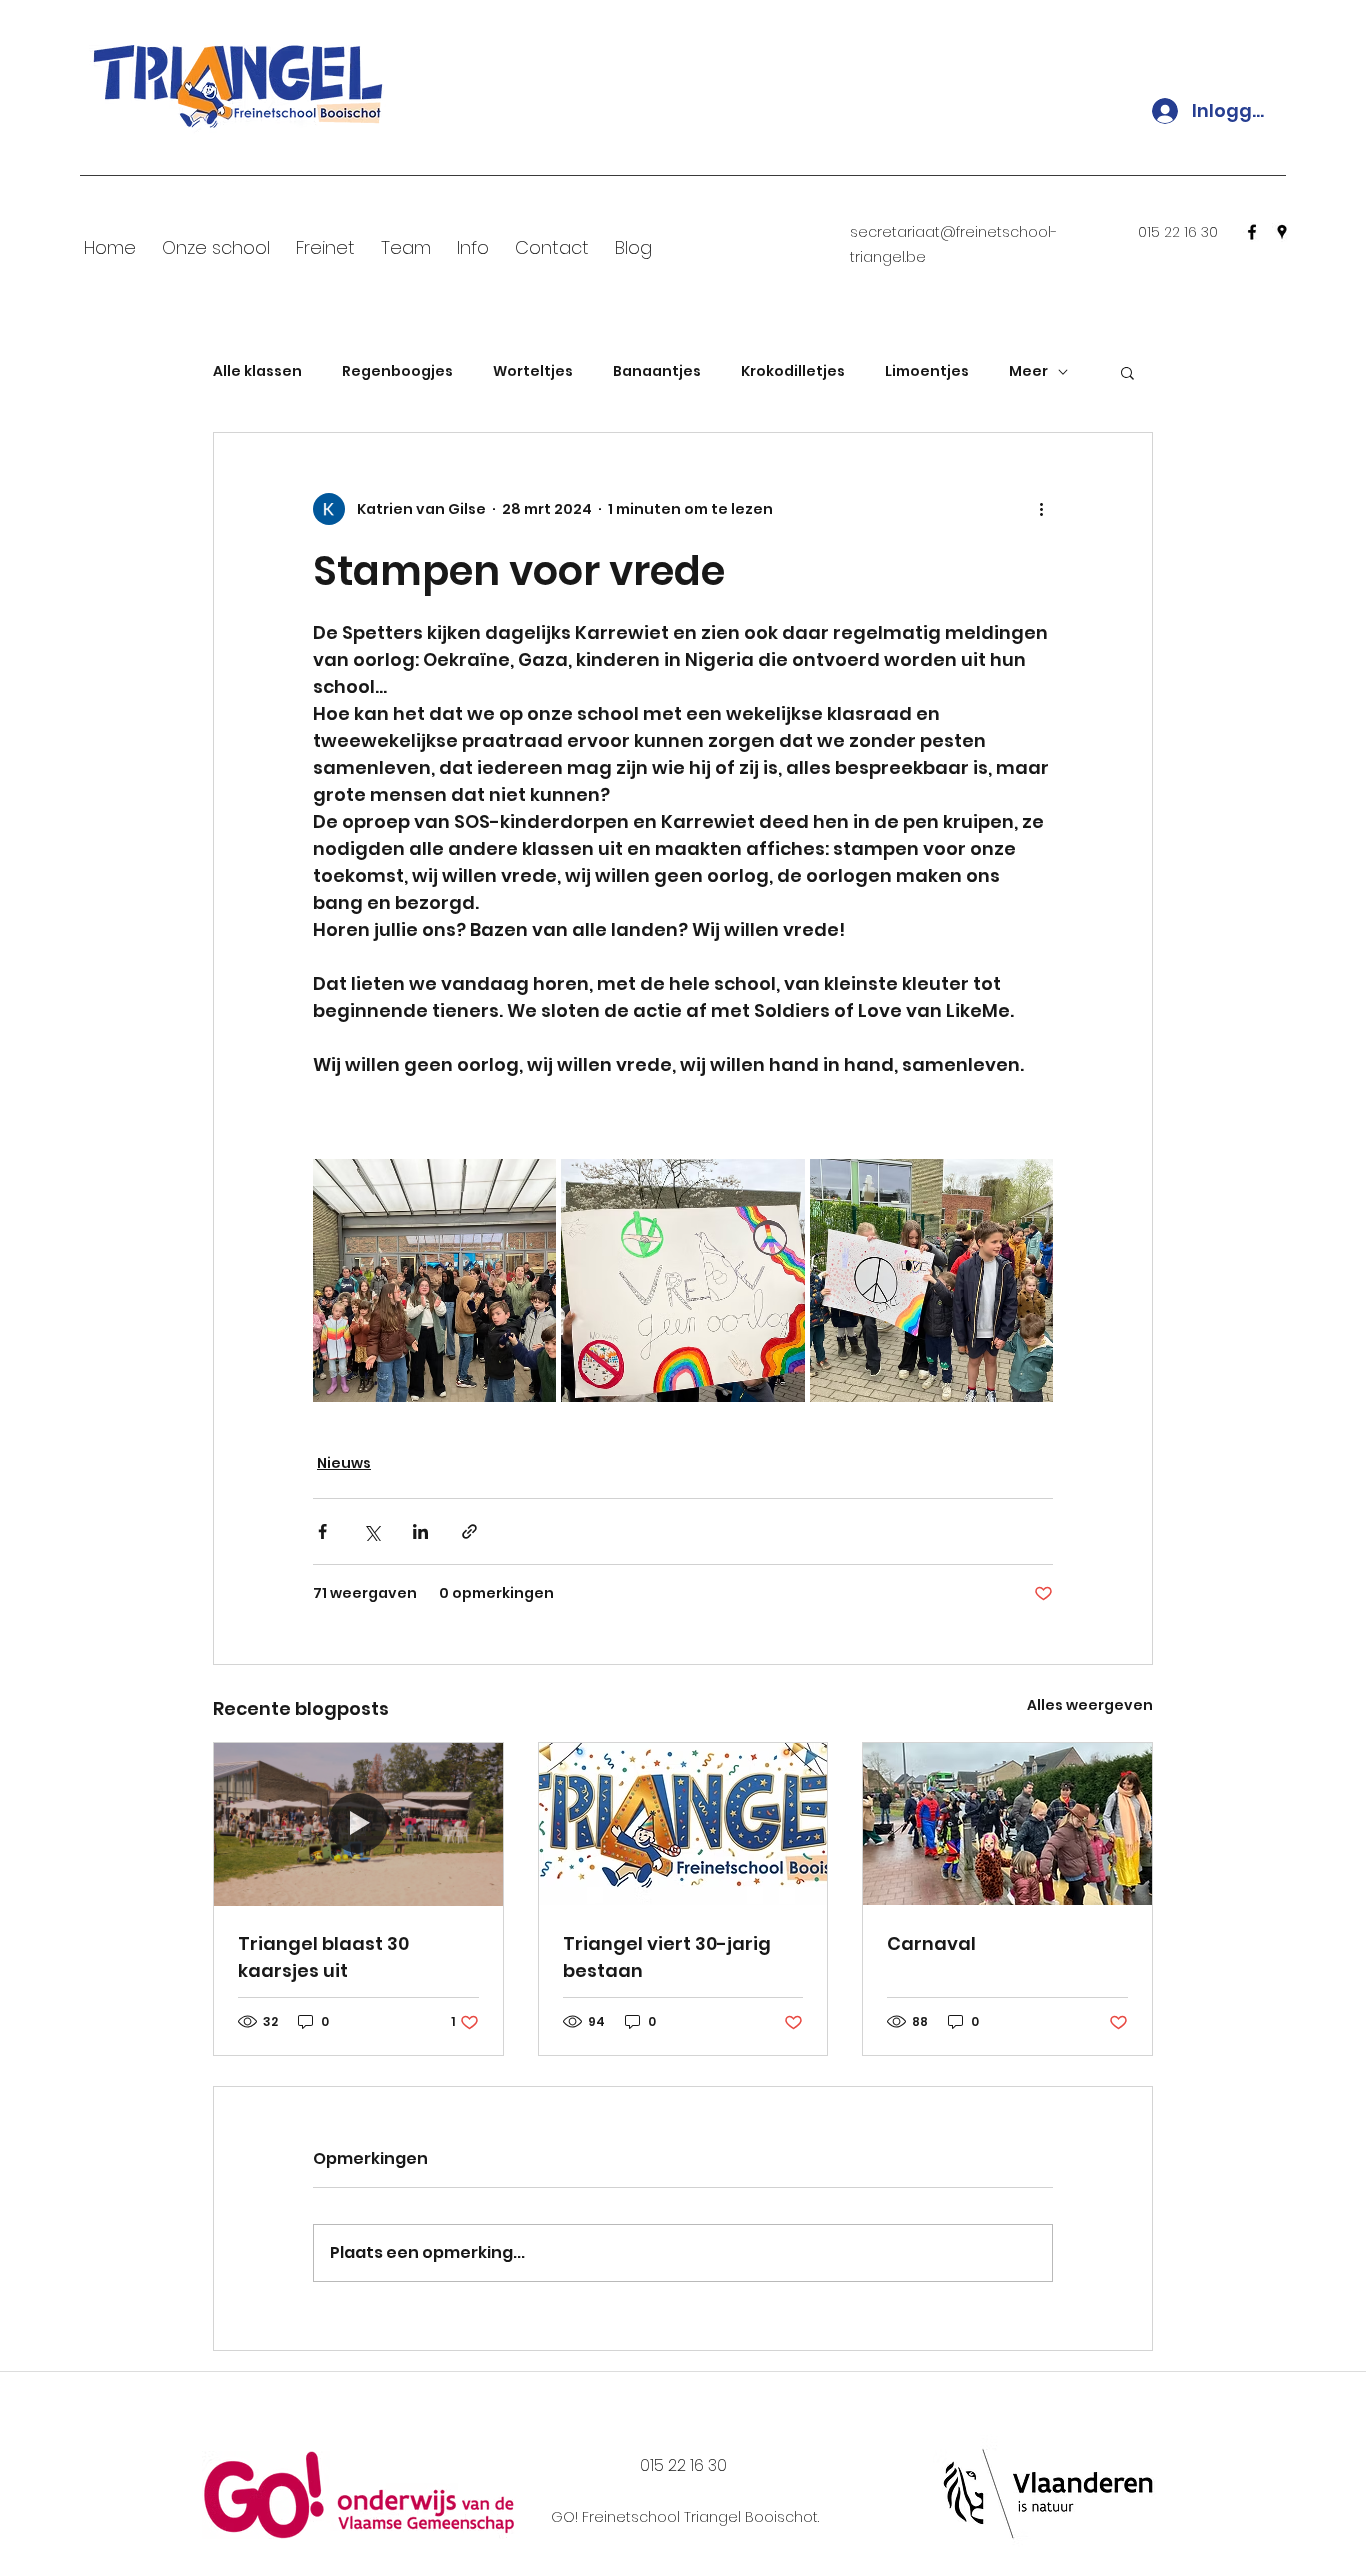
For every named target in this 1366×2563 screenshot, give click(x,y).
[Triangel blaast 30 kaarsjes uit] (358, 1824)
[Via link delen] (469, 1531)
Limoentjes (927, 371)
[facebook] (1252, 232)
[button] (1127, 372)
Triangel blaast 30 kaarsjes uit (323, 1957)
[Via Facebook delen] (322, 1531)
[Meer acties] (1041, 509)
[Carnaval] (1007, 1824)
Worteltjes (533, 371)
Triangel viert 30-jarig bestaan (667, 1957)
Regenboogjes (397, 371)
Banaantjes (657, 371)
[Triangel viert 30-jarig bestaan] (683, 1824)
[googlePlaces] (1282, 232)
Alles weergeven (1090, 1705)
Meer (1028, 371)
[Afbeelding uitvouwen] (434, 1280)
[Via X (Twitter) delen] (371, 1531)
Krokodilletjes (793, 371)
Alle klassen (257, 371)
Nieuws (344, 1463)
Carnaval (931, 1943)
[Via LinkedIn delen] (420, 1531)
